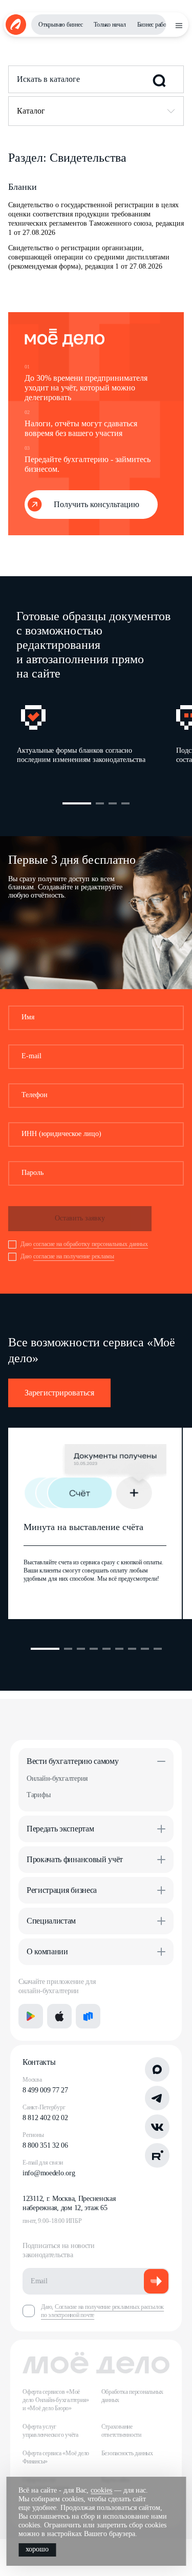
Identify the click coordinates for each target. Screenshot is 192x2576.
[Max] (157, 2069)
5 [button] (106, 1649)
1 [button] (77, 803)
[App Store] (59, 2016)
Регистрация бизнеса (62, 1890)
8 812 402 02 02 (45, 2118)
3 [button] (113, 803)
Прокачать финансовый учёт (75, 1859)
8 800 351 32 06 (45, 2145)
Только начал (110, 25)
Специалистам (51, 1921)
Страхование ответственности (121, 2431)
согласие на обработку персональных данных (91, 1244)
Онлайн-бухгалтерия (57, 1778)
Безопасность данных (127, 2453)
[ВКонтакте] (157, 2127)
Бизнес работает (157, 25)
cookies (101, 2490)
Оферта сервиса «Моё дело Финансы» (56, 2457)
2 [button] (100, 803)
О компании (47, 1951)
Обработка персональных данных (133, 2396)
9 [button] (158, 1649)
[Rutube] (157, 2155)
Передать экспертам (60, 1829)
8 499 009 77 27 (45, 2090)
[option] (96, 737)
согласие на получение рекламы (74, 1256)
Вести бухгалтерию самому (72, 1761)
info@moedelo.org (49, 2173)
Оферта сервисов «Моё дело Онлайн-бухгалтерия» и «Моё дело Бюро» (56, 2400)
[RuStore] (88, 2016)
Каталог (31, 111)
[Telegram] (157, 2098)
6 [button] (119, 1649)
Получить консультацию (97, 504)
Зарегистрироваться (59, 1393)
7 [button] (132, 1649)
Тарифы (38, 1795)
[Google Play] (31, 2016)
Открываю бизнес (60, 25)
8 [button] (145, 1649)
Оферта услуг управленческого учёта (50, 2431)
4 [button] (125, 803)
